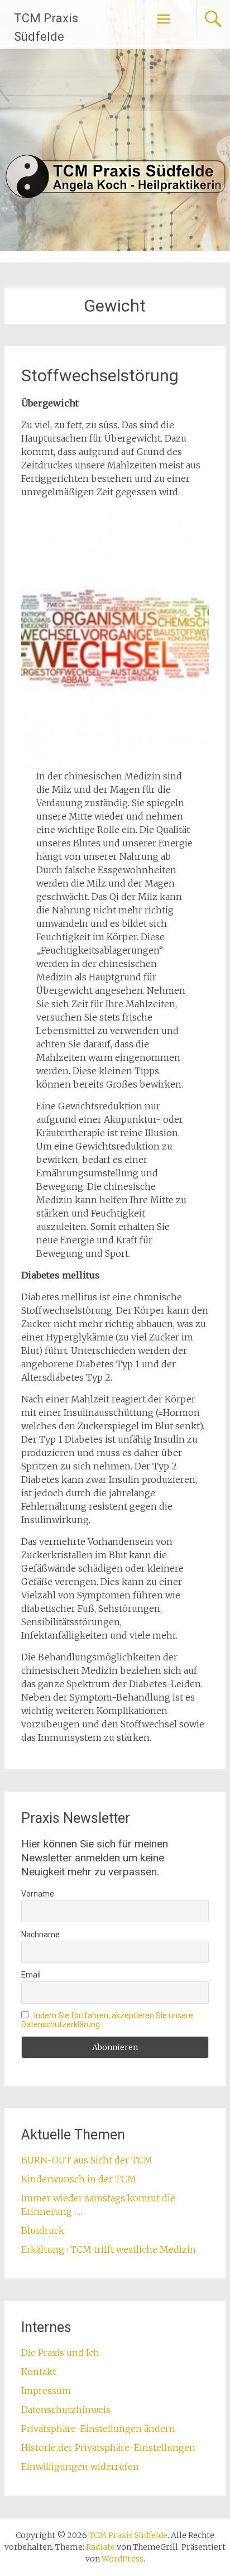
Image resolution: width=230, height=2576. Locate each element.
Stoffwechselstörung (100, 375)
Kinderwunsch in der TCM (79, 2179)
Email (31, 1975)
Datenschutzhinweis (66, 2410)
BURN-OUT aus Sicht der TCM (87, 2160)
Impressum (46, 2391)
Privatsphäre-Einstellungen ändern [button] (98, 2429)
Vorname (38, 1894)
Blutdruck (43, 2230)
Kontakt (39, 2372)
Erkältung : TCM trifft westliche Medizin (109, 2249)
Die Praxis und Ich (60, 2353)
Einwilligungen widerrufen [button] (80, 2467)
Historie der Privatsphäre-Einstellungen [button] (108, 2448)
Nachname (40, 1935)
